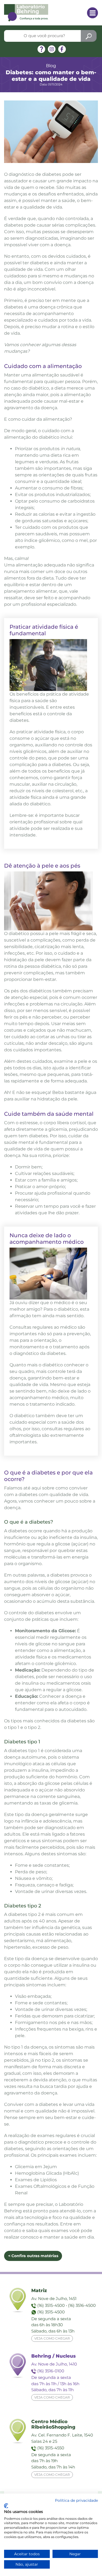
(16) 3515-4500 (51, 2305)
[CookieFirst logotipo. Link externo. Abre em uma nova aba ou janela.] (6, 2506)
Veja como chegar (52, 2338)
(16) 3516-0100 (51, 2371)
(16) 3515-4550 (51, 2448)
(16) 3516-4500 (82, 2305)
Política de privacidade (76, 2500)
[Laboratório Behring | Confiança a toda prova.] (26, 12)
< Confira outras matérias (33, 2256)
